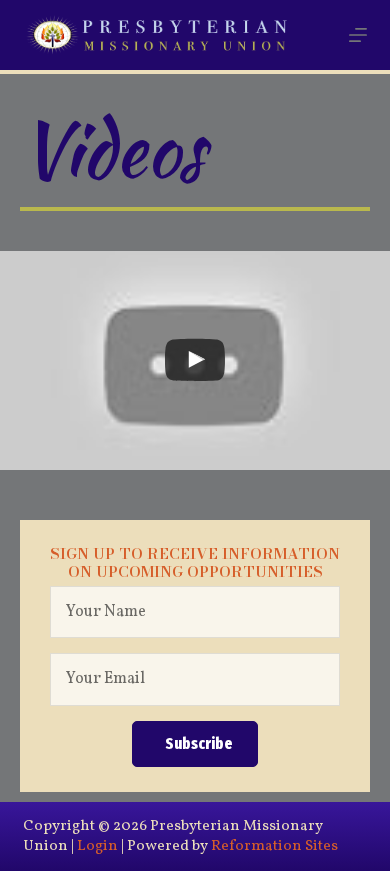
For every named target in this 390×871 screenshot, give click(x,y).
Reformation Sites (274, 846)
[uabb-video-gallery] (195, 360)
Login (97, 846)
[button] (195, 744)
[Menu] (358, 35)
